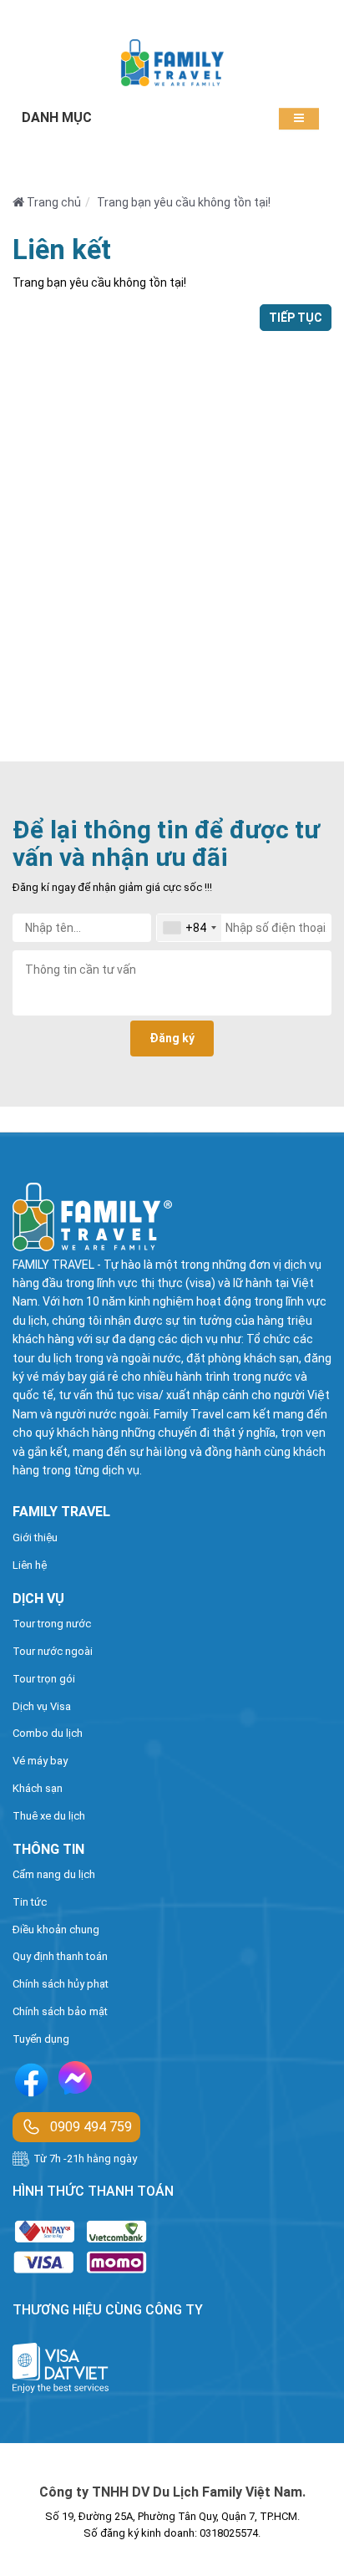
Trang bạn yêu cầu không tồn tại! (184, 202)
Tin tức (30, 1902)
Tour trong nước (52, 1624)
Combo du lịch (48, 1733)
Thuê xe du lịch (49, 1816)
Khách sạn (38, 1788)
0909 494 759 (91, 2127)
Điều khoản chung (56, 1929)
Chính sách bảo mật (60, 2011)
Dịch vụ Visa (42, 1706)
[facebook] (31, 2082)
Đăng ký (172, 1038)
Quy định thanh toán (60, 1956)
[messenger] (75, 2082)
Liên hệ (30, 1565)
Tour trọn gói (44, 1679)
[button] (299, 118)
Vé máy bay (40, 1761)
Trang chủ (53, 202)
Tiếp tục (296, 318)
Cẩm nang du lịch (54, 1874)
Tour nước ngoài (53, 1651)
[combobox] (189, 928)
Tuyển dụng (41, 2039)
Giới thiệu (35, 1537)
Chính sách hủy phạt (61, 1984)
